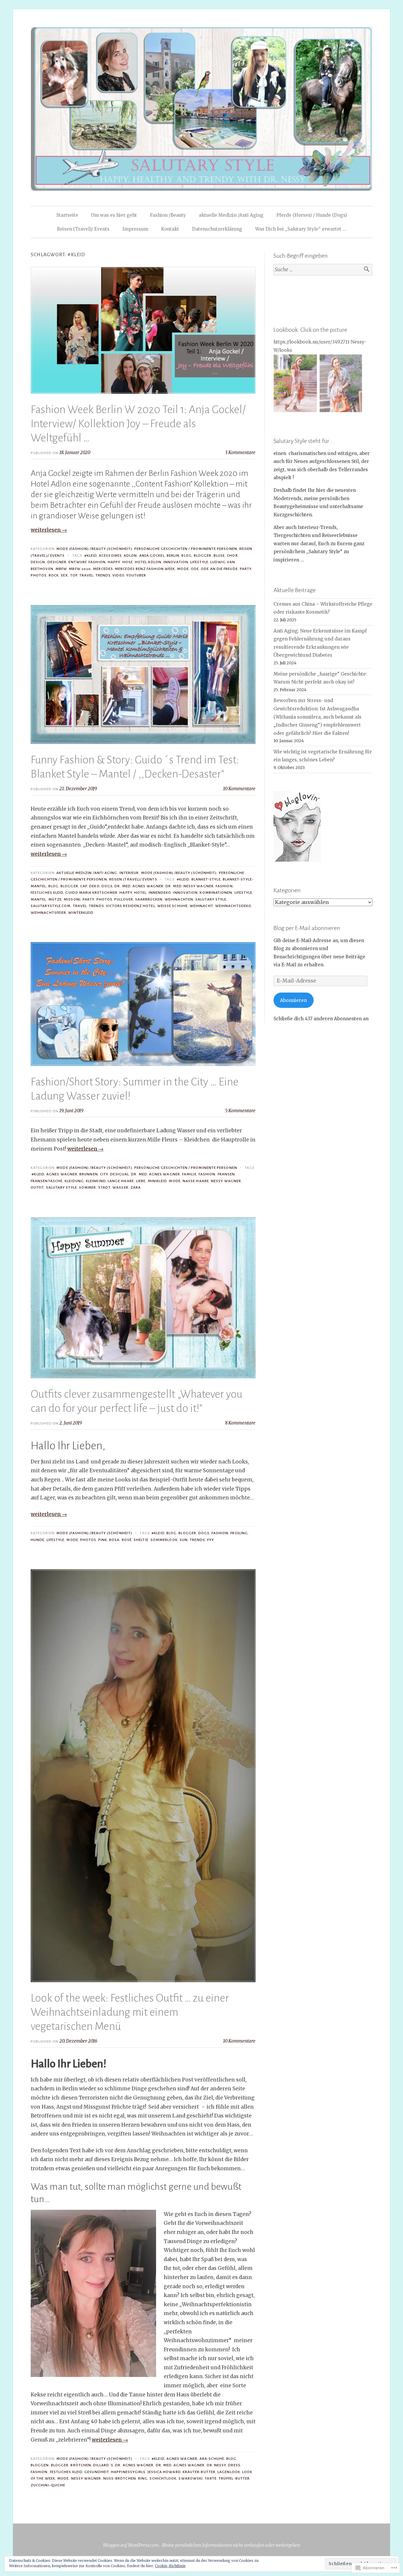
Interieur (129, 873)
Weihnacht (201, 906)
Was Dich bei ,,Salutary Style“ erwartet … (301, 229)
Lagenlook (229, 2472)
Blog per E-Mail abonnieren (307, 928)
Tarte (210, 2478)
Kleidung (74, 1181)
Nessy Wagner (226, 1181)
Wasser (120, 1187)
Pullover (124, 899)
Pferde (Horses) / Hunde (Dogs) (312, 215)
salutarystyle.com (51, 906)
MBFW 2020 (80, 569)
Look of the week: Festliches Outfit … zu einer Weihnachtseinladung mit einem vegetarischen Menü (130, 2012)
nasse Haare (196, 1181)
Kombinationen (216, 893)
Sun (184, 1540)
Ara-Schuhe (212, 2459)
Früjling (239, 1533)
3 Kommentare (240, 452)
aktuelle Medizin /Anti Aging (231, 215)
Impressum (135, 229)
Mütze (55, 899)
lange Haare (121, 1181)
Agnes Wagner (62, 1174)
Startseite (67, 215)
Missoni (72, 899)
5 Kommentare (240, 1111)
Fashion (97, 562)
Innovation (176, 562)
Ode (195, 569)
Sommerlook (164, 1540)
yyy (210, 1540)
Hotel (140, 893)
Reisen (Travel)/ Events (83, 229)
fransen (226, 1174)
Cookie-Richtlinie (170, 2566)
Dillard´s (103, 2465)
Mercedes (103, 569)
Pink (103, 1540)
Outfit (37, 1187)
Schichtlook (163, 2478)
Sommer (87, 1187)
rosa (114, 1540)
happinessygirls (128, 2472)
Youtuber (136, 575)
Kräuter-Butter (199, 2472)
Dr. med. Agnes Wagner (139, 886)
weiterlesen (49, 530)
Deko (94, 886)
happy (114, 562)
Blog (186, 556)
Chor (232, 556)
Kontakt (170, 229)
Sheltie (141, 1540)
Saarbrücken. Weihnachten (164, 899)
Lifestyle (199, 562)
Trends (103, 575)
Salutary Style (211, 899)
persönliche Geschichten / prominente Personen (186, 549)
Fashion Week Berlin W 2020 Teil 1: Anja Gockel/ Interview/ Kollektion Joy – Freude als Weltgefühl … (138, 424)
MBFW (61, 569)
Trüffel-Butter (234, 2478)
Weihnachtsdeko (233, 906)
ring (143, 2478)
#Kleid (91, 556)
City (104, 1174)
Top (74, 575)
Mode (183, 569)
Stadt (104, 1187)
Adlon (130, 556)
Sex (64, 575)
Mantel (38, 899)
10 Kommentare (239, 789)
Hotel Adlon (148, 562)
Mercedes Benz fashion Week (145, 569)
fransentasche (47, 1181)
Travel (86, 575)
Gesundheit (97, 2472)
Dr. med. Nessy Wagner (190, 886)
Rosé (127, 1540)
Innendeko (160, 893)
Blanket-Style (206, 879)
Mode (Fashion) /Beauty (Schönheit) (94, 549)
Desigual (119, 1174)
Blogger (203, 556)
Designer (57, 562)
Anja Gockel (152, 556)
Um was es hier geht (114, 215)
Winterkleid (81, 913)
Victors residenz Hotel (131, 906)
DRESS (234, 2465)
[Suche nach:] (323, 270)
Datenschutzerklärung (217, 229)
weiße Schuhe (172, 906)
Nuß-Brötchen (120, 2478)
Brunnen (89, 1174)
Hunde (37, 1540)
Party (246, 569)
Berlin (173, 556)
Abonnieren (293, 1000)
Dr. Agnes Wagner (134, 2465)
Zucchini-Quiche (48, 2485)
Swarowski (191, 2478)
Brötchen (81, 2465)
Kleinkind (96, 1181)
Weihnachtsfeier (48, 913)
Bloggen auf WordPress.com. (131, 2545)
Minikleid (157, 1181)
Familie (189, 1174)
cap (84, 886)
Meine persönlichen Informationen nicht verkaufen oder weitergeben (231, 2545)
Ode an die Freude (219, 569)
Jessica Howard (164, 2472)
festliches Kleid (47, 893)
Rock (54, 575)
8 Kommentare (240, 1423)
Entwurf (77, 562)
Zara (136, 1187)
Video (118, 575)
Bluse (219, 556)
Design (38, 562)
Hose (128, 562)
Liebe (141, 1181)
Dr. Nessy (217, 2465)
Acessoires (110, 556)
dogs (107, 886)
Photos (39, 575)
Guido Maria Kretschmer (91, 893)
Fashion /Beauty (168, 215)
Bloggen (40, 2465)
